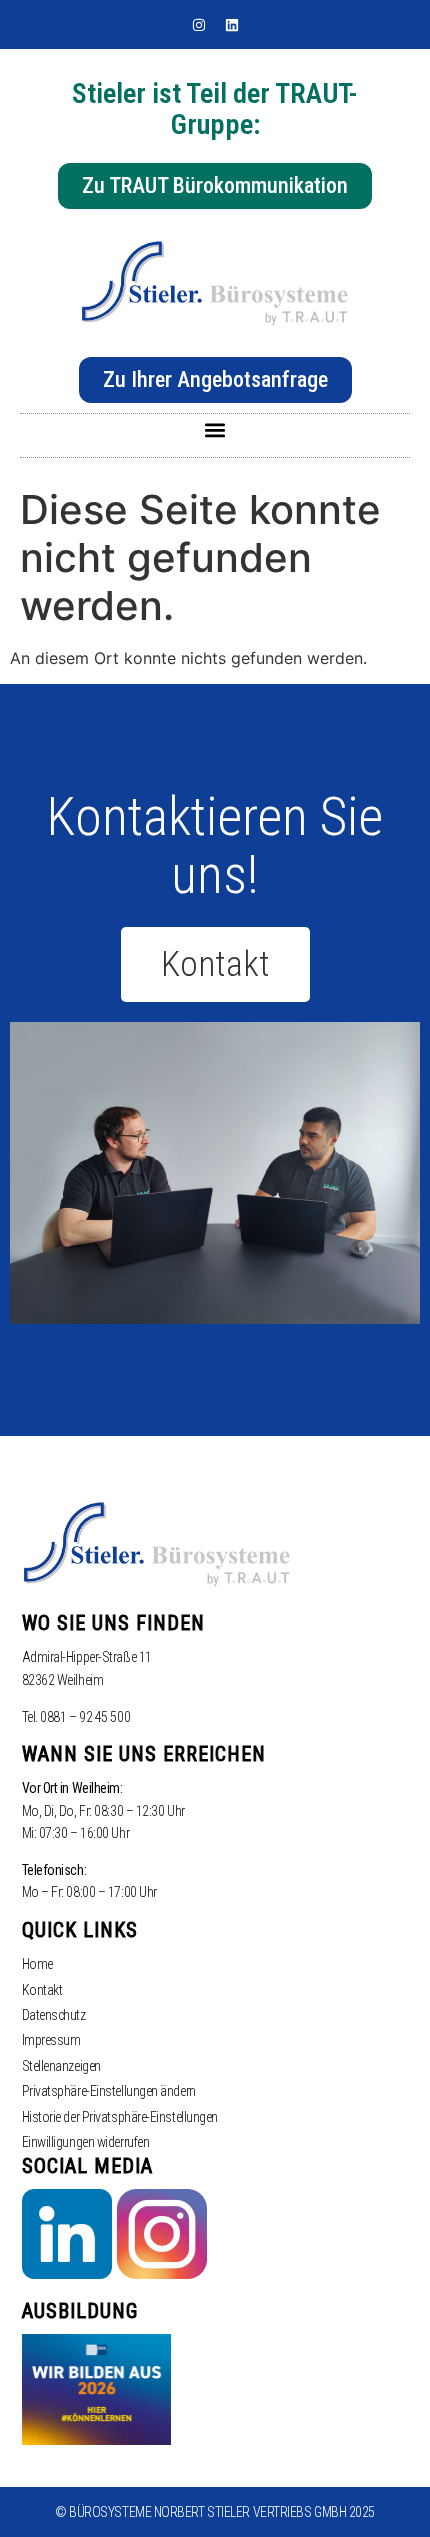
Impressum (51, 2040)
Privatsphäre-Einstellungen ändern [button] (109, 2091)
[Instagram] (199, 25)
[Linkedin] (232, 25)
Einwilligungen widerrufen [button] (86, 2142)
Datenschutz (54, 2015)
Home (37, 1964)
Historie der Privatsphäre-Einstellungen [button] (120, 2117)
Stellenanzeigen (61, 2066)
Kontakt (42, 1990)
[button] (215, 430)
